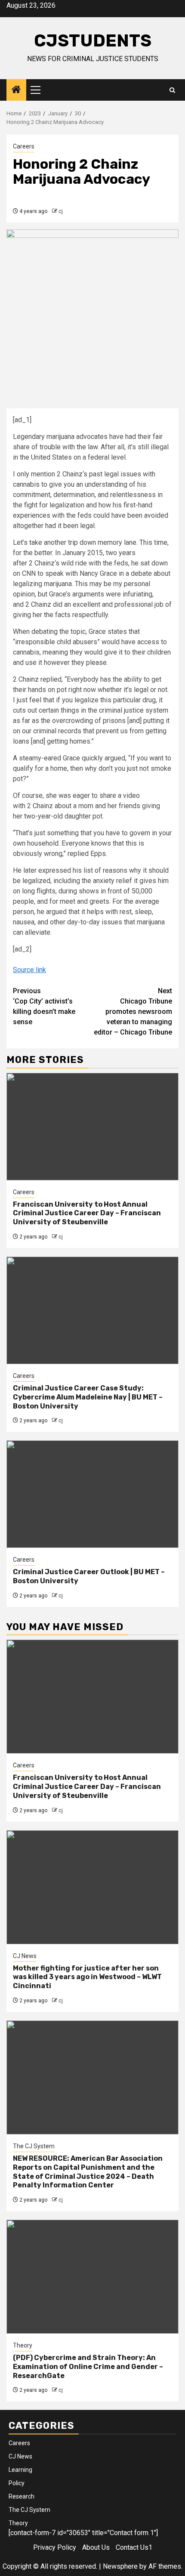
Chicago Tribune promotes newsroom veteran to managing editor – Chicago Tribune (133, 1012)
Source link (29, 970)
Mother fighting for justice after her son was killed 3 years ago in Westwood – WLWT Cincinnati (87, 1977)
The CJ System (34, 2146)
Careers (24, 146)
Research (22, 2496)
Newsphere (120, 2566)
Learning (20, 2470)
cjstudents (93, 41)
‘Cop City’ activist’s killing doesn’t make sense (44, 1006)
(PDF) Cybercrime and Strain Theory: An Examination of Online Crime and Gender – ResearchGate (88, 2367)
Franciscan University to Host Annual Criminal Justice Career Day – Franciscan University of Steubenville (87, 1213)
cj (61, 211)
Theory (23, 2345)
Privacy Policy (55, 2547)
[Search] (172, 90)
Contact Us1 (134, 2547)
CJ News (25, 1956)
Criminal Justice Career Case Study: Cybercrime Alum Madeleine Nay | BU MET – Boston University (88, 1397)
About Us (96, 2547)
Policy (17, 2483)
